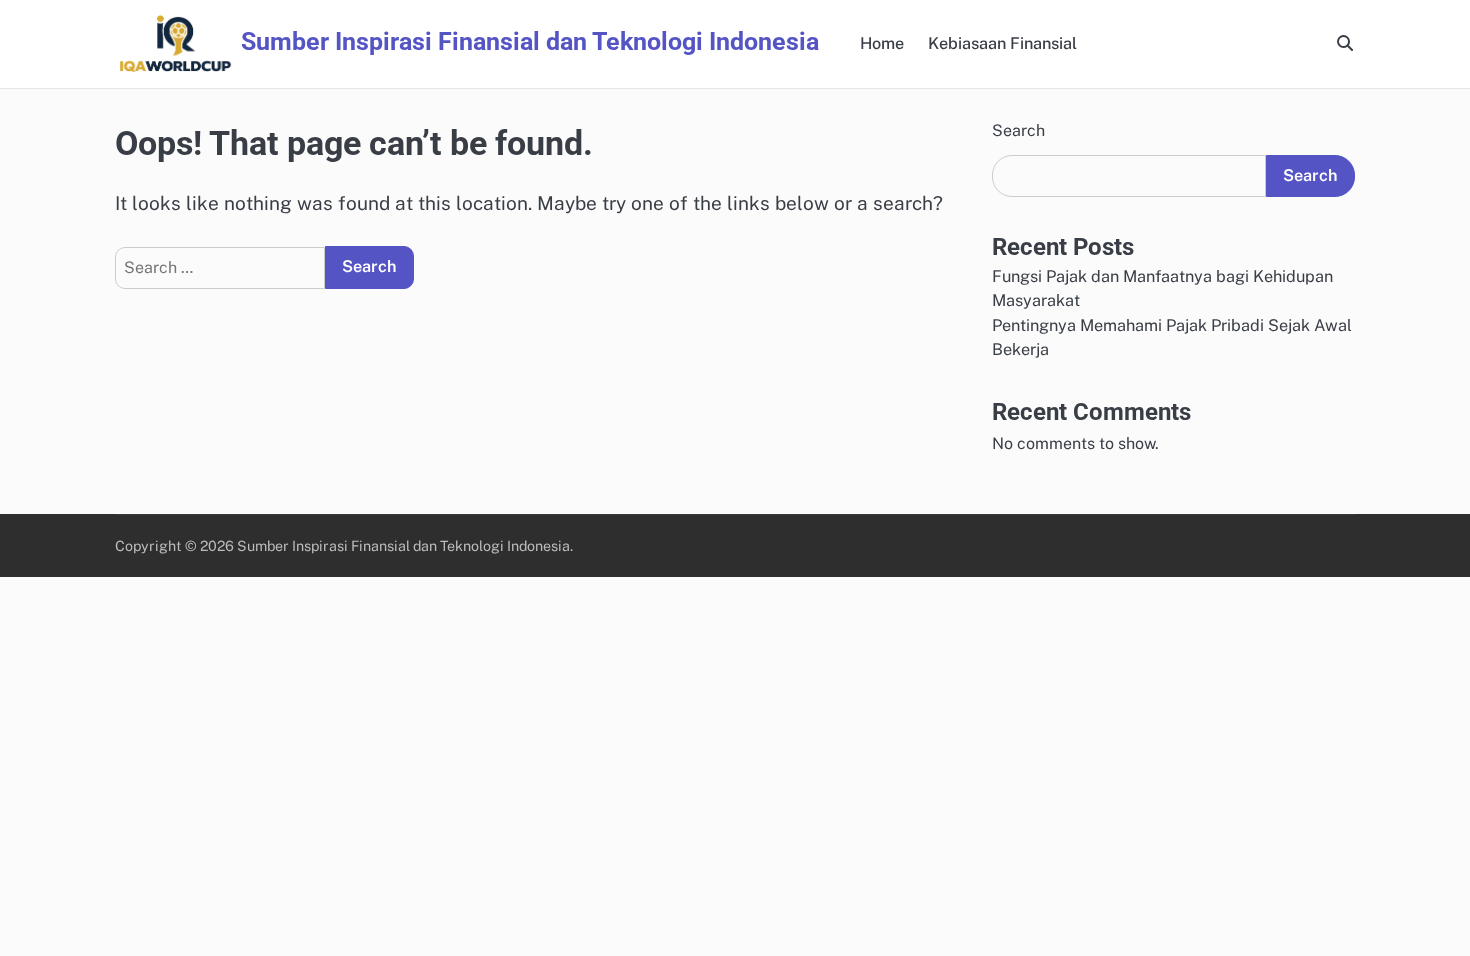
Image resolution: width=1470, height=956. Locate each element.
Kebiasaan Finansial (1002, 43)
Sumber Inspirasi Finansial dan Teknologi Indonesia (530, 41)
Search (1018, 130)
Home (882, 43)
